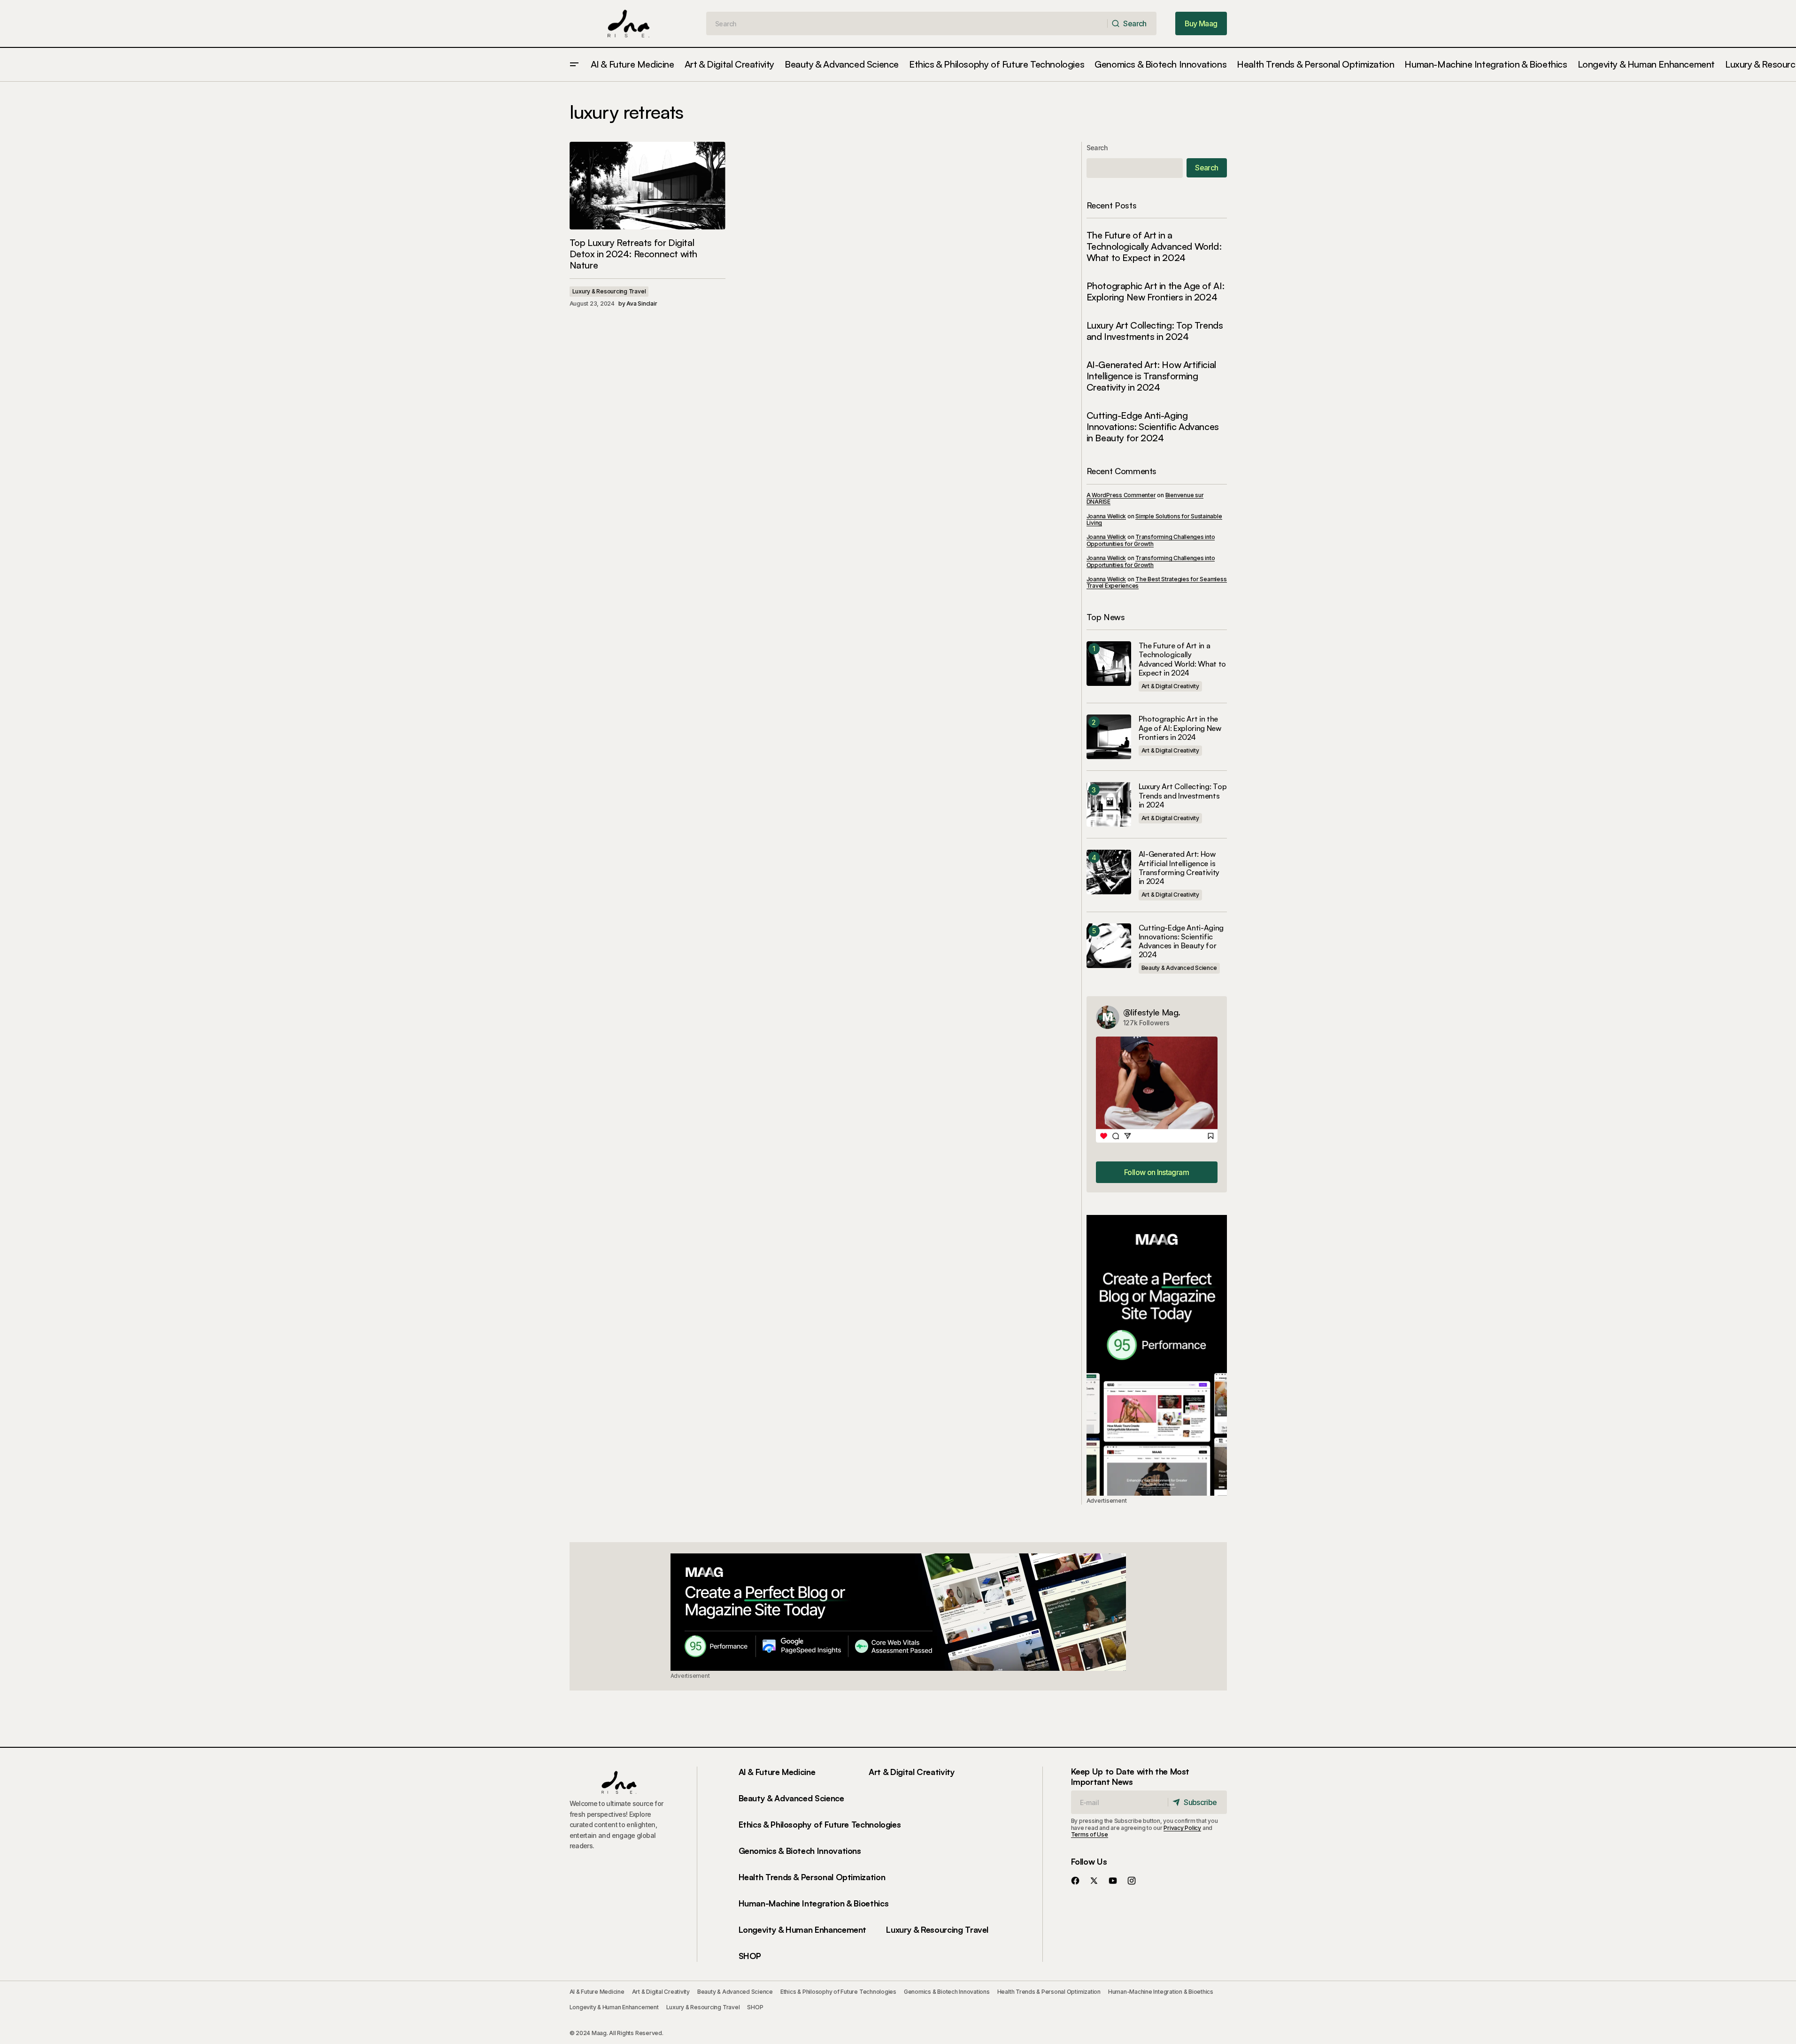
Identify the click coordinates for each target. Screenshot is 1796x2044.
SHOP (750, 1956)
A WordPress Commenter (1121, 495)
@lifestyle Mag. (1152, 1012)
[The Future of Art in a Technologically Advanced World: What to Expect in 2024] (1109, 664)
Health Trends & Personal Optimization (812, 1877)
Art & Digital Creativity (1170, 686)
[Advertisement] (1157, 1355)
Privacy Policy (1182, 1828)
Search (1097, 148)
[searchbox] (907, 23)
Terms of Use (1090, 1834)
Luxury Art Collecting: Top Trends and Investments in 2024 (1155, 331)
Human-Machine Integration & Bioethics (814, 1903)
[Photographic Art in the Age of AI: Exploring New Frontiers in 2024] (1109, 737)
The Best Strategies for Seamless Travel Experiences (1157, 582)
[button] (574, 65)
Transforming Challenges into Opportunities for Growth (1151, 540)
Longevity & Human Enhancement (803, 1929)
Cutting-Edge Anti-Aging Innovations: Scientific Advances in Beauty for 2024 (1153, 427)
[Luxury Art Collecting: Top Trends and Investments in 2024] (1109, 804)
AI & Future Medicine (777, 1772)
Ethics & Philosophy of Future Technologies (820, 1824)
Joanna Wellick (1106, 516)
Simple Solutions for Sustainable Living (1154, 519)
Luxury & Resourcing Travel (609, 291)
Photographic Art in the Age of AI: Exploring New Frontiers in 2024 (1156, 292)
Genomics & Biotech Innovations (800, 1851)
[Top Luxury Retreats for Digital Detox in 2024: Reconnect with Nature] (647, 186)
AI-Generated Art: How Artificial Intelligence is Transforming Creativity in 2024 (1151, 376)
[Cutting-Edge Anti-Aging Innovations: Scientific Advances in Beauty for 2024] (1109, 946)
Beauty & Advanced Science (1179, 968)
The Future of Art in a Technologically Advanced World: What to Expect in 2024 (1154, 246)
